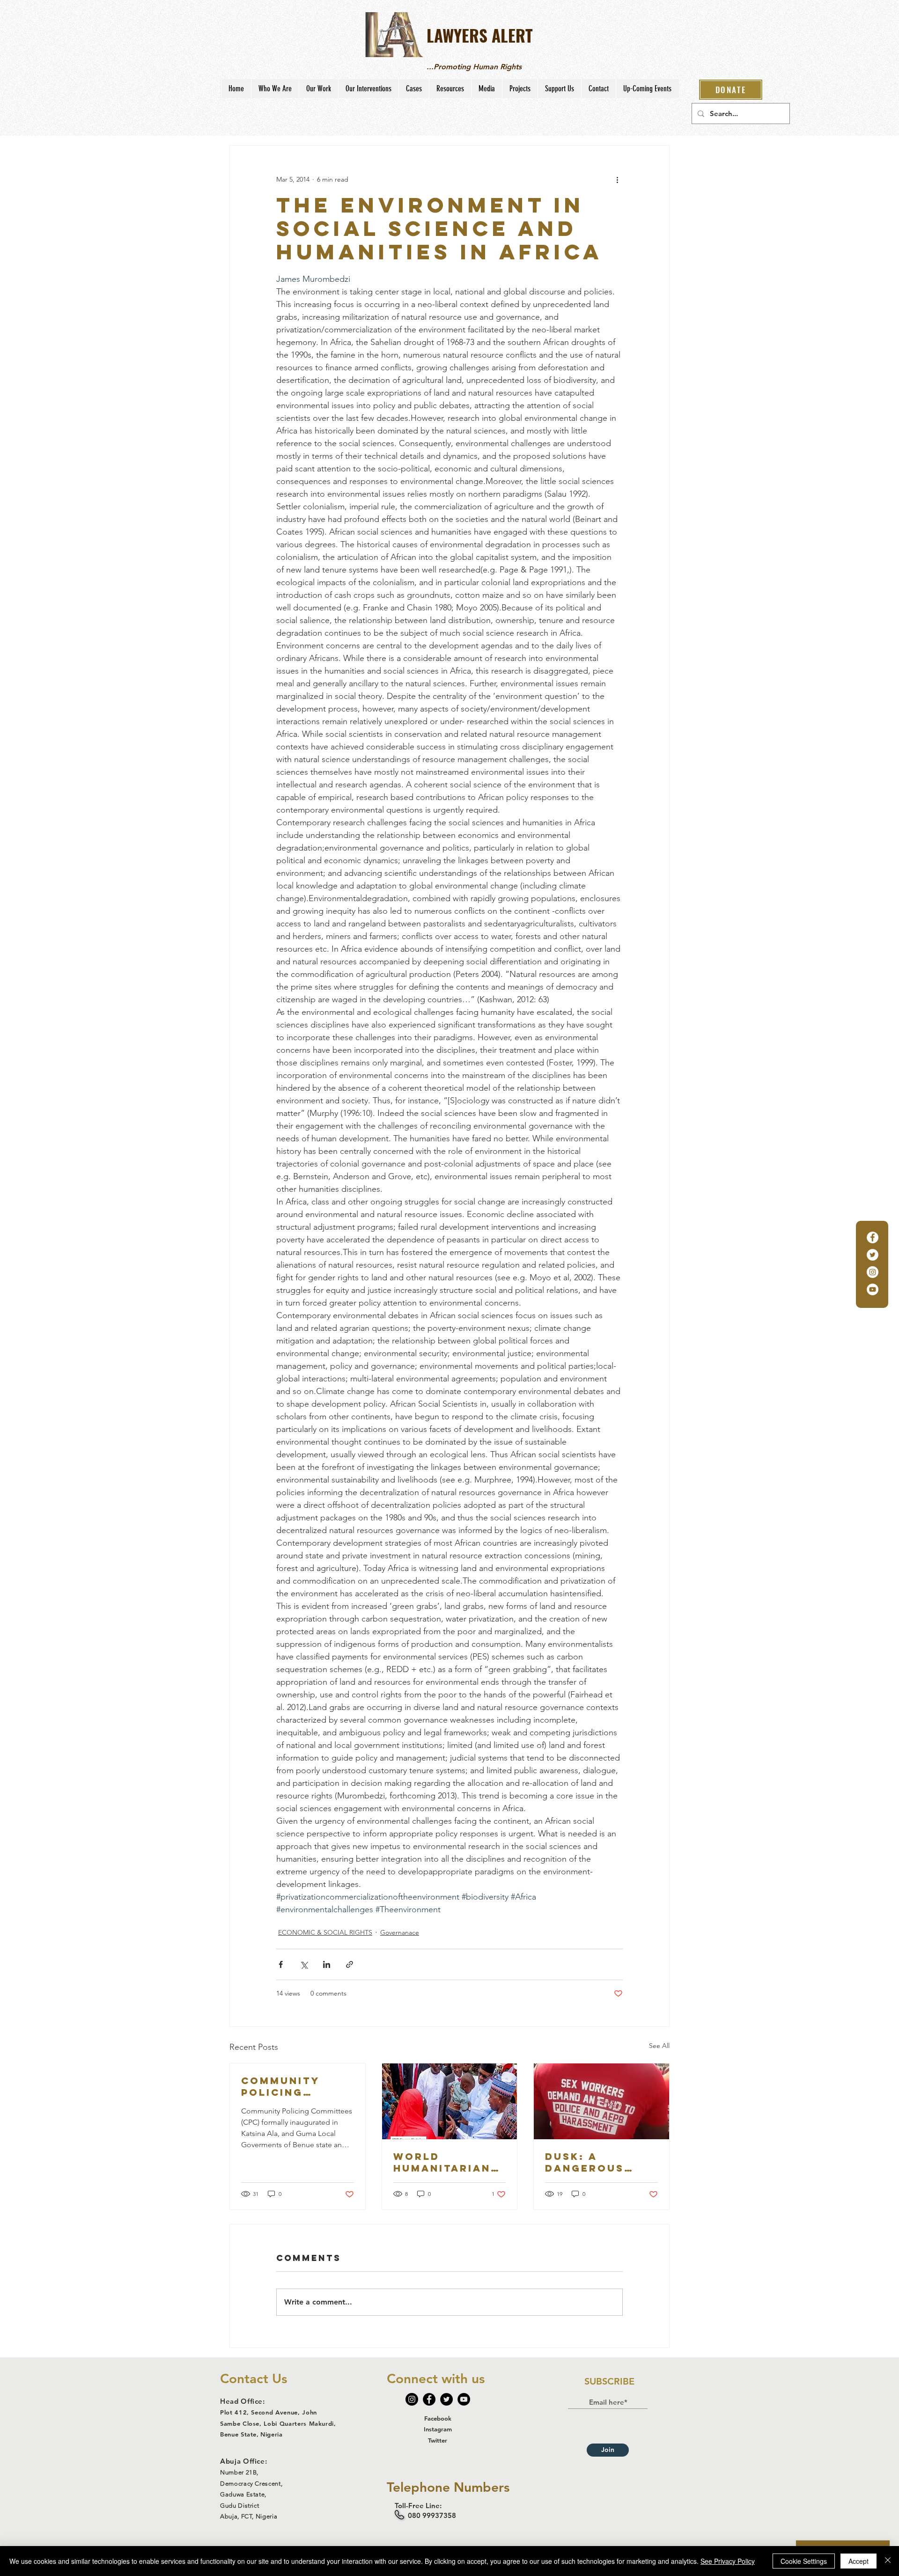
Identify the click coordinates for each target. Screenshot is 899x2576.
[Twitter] (873, 1255)
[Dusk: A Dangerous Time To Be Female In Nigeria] (601, 2101)
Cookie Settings (804, 2561)
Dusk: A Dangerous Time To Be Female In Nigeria (585, 2162)
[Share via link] (350, 1964)
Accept (858, 2561)
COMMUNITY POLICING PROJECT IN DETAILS (280, 2086)
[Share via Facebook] (281, 1964)
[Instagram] (873, 1272)
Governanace (400, 1932)
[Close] (888, 2561)
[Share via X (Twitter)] (304, 1964)
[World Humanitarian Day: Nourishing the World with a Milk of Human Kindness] (450, 2101)
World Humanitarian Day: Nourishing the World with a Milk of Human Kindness (448, 2162)
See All (659, 2046)
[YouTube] (873, 1289)
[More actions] (617, 179)
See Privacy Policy (728, 2561)
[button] (275, 88)
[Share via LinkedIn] (327, 1964)
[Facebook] (873, 1237)
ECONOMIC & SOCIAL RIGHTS (325, 1932)
